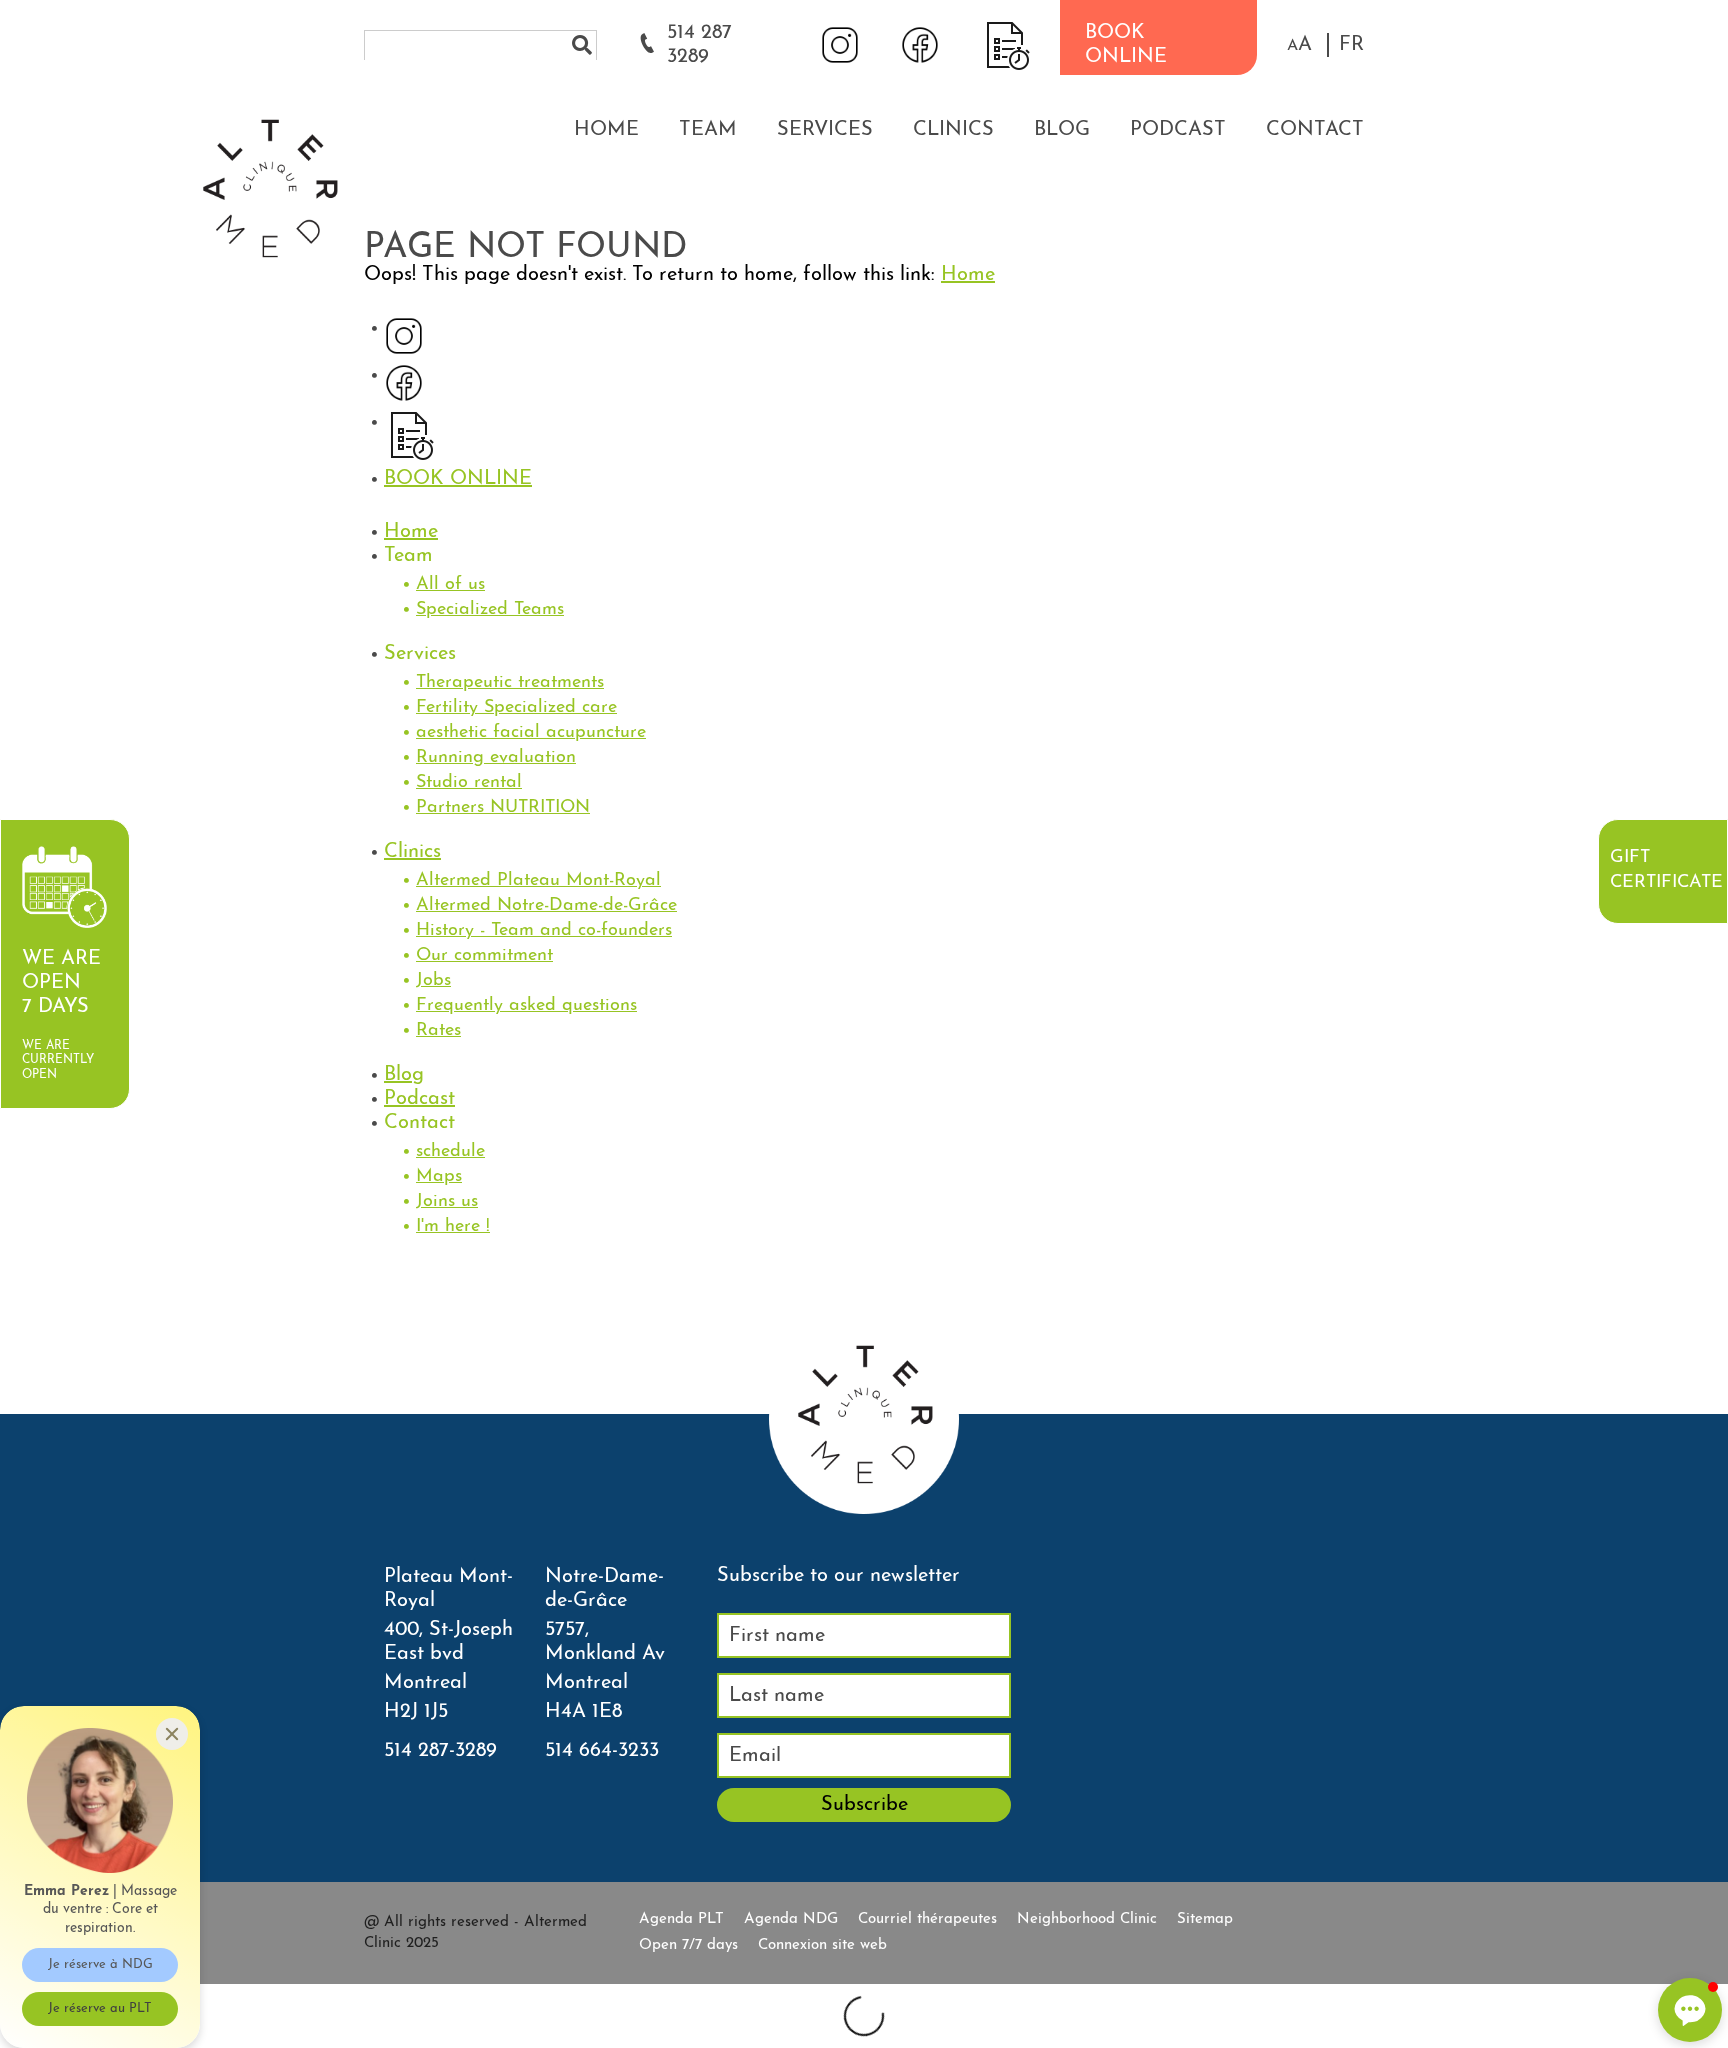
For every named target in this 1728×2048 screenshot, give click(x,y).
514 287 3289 (699, 45)
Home (606, 130)
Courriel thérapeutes (927, 1919)
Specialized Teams (490, 610)
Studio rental (469, 783)
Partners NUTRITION (503, 808)
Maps (439, 1177)
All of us (450, 585)
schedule (450, 1152)
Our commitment (484, 956)
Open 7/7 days (688, 1945)
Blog (1062, 130)
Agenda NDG (791, 1919)
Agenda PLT (681, 1919)
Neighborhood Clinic (1087, 1919)
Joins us (447, 1202)
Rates (438, 1031)
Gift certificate (1666, 870)
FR (1351, 45)
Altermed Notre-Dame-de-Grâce (546, 906)
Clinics (953, 130)
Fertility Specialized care (516, 708)
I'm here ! (453, 1227)
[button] (1299, 45)
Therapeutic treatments (510, 683)
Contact (1315, 130)
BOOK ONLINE (1126, 45)
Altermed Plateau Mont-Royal (538, 881)
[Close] (172, 1734)
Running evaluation (496, 758)
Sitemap (1205, 1919)
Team (708, 130)
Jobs (433, 981)
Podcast (1178, 130)
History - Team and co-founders (544, 931)
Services (825, 130)
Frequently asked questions (526, 1006)
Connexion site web (822, 1945)
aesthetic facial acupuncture (531, 733)
